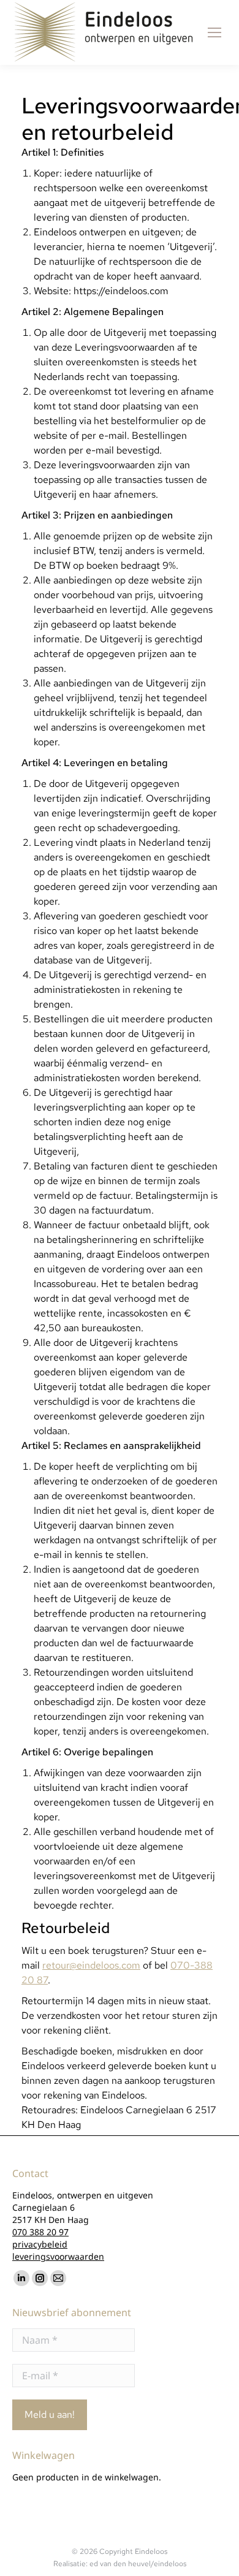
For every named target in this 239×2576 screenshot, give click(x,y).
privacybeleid (40, 2244)
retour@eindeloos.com (91, 1965)
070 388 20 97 (40, 2232)
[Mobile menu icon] (214, 32)
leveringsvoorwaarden (58, 2256)
